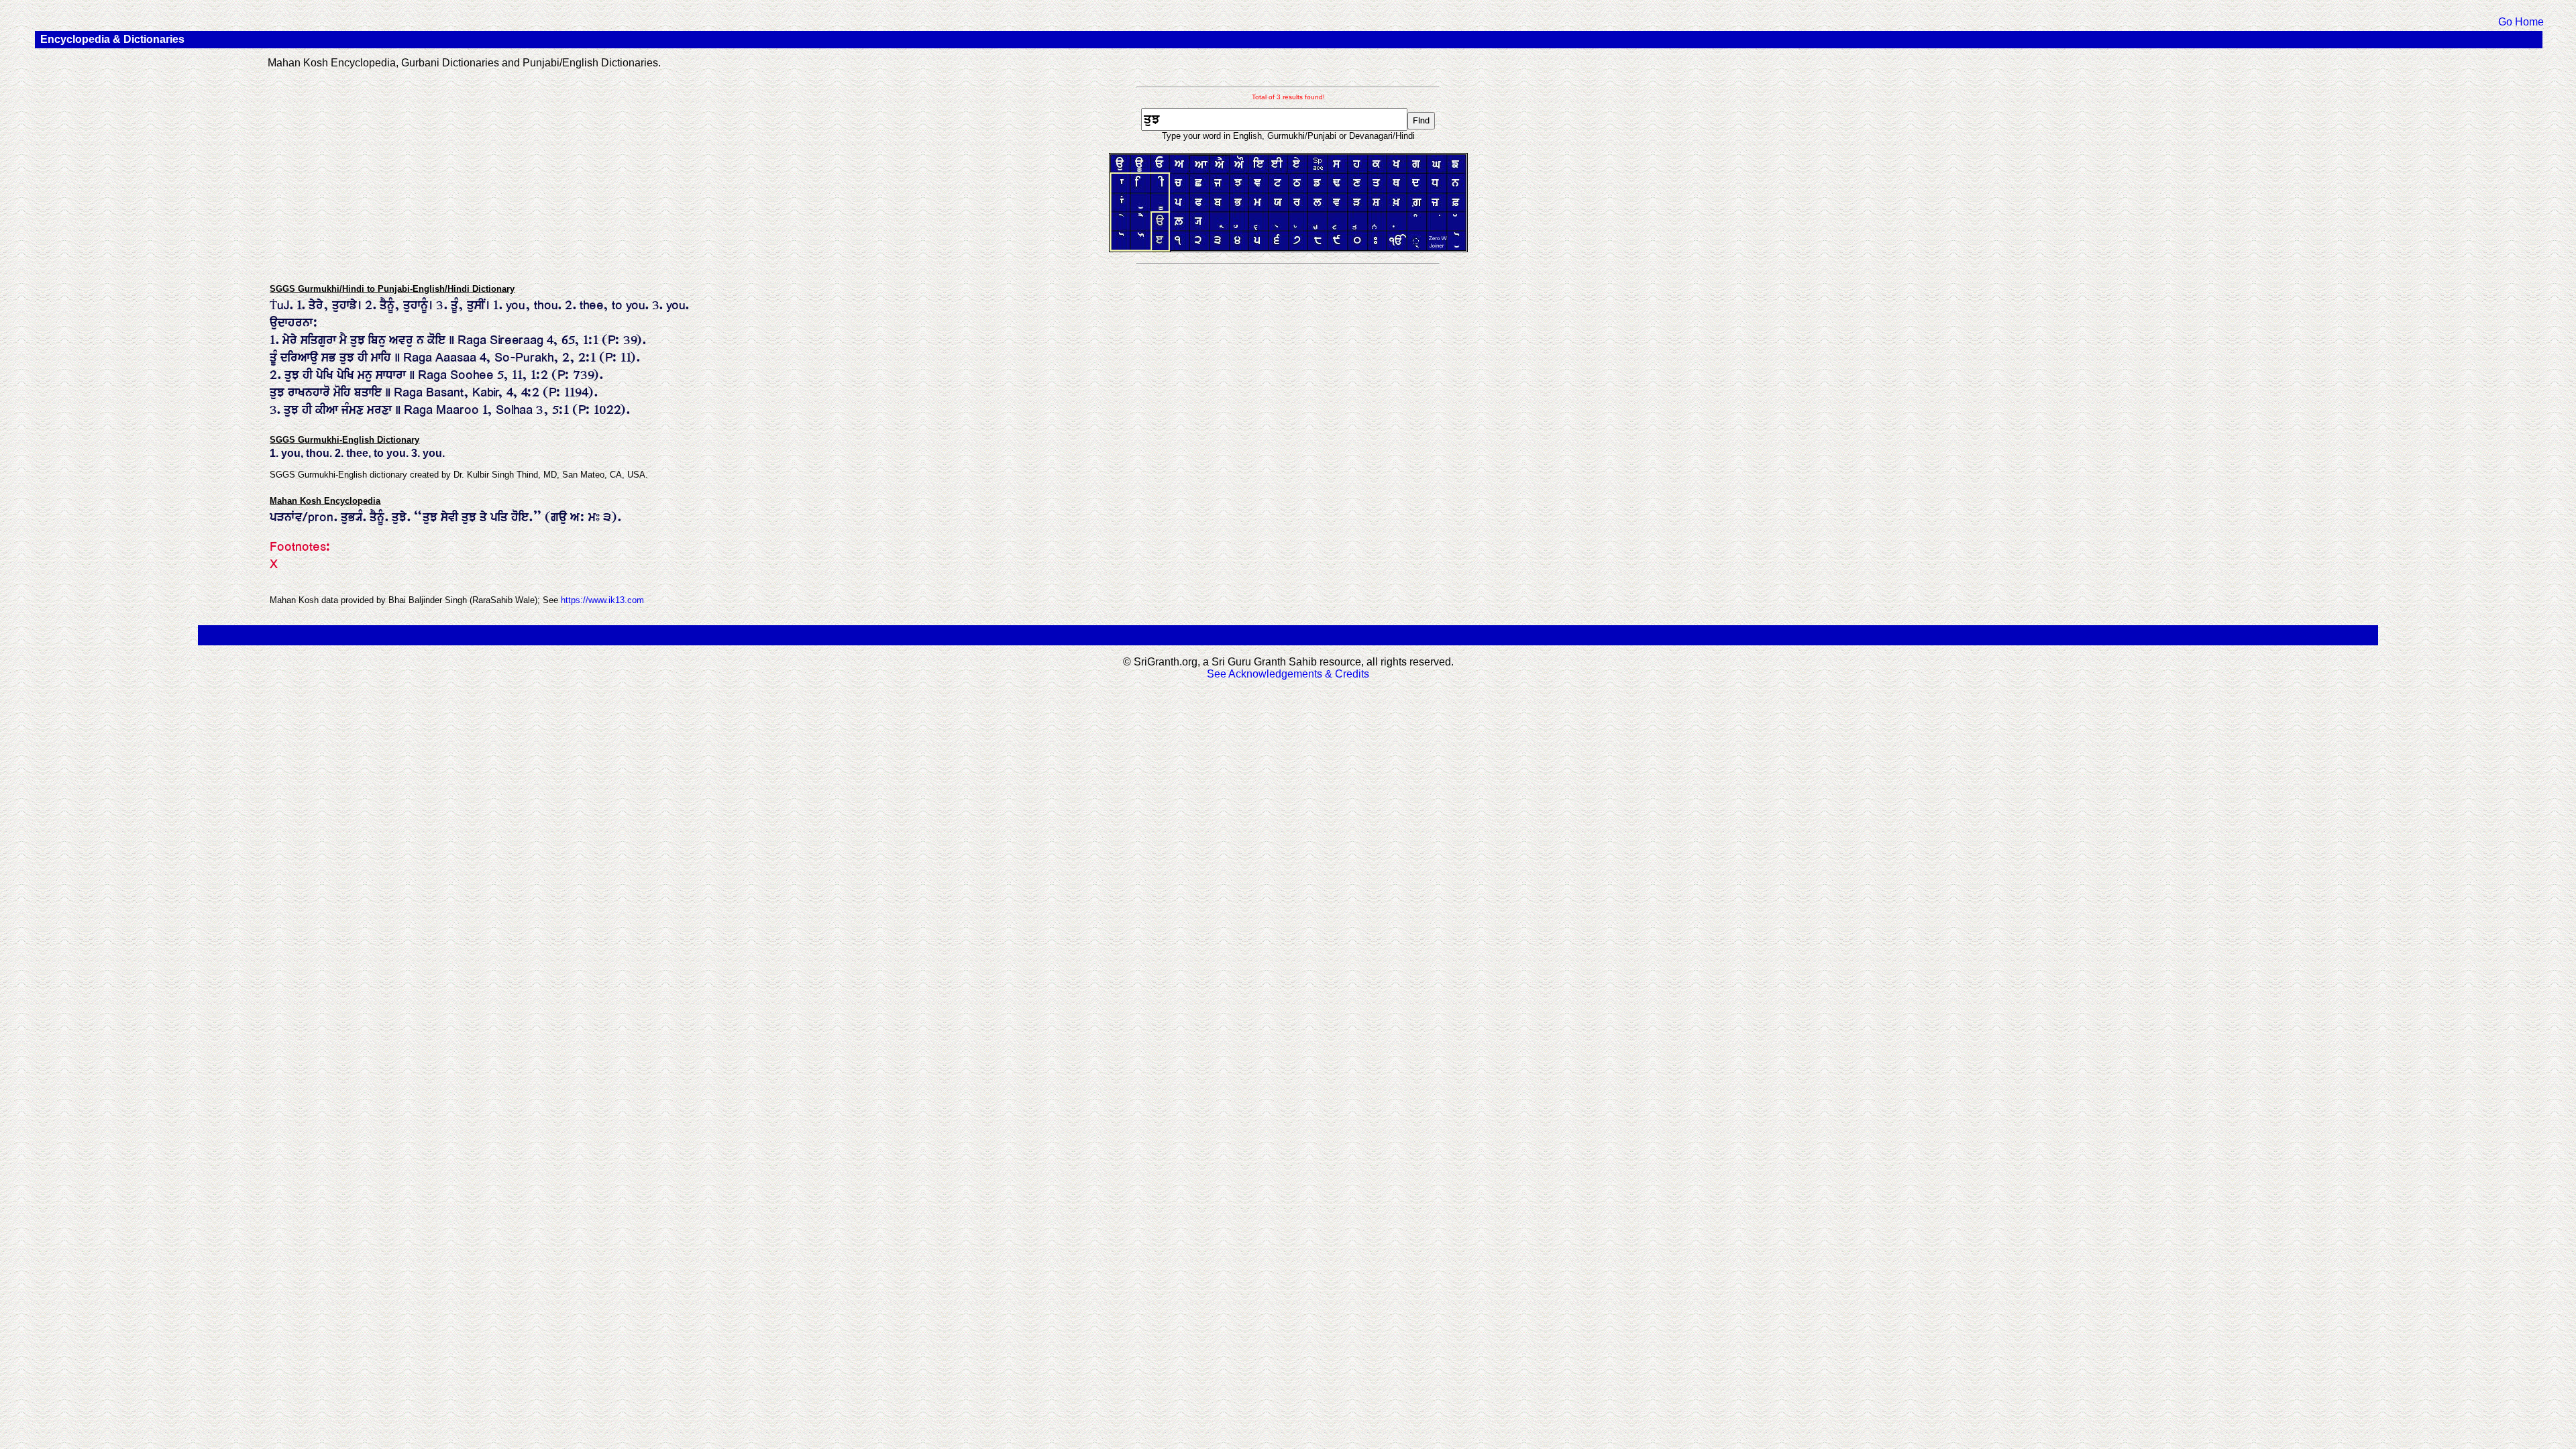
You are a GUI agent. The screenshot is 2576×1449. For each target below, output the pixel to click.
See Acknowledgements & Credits (1288, 674)
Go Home (2521, 22)
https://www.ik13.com (602, 600)
